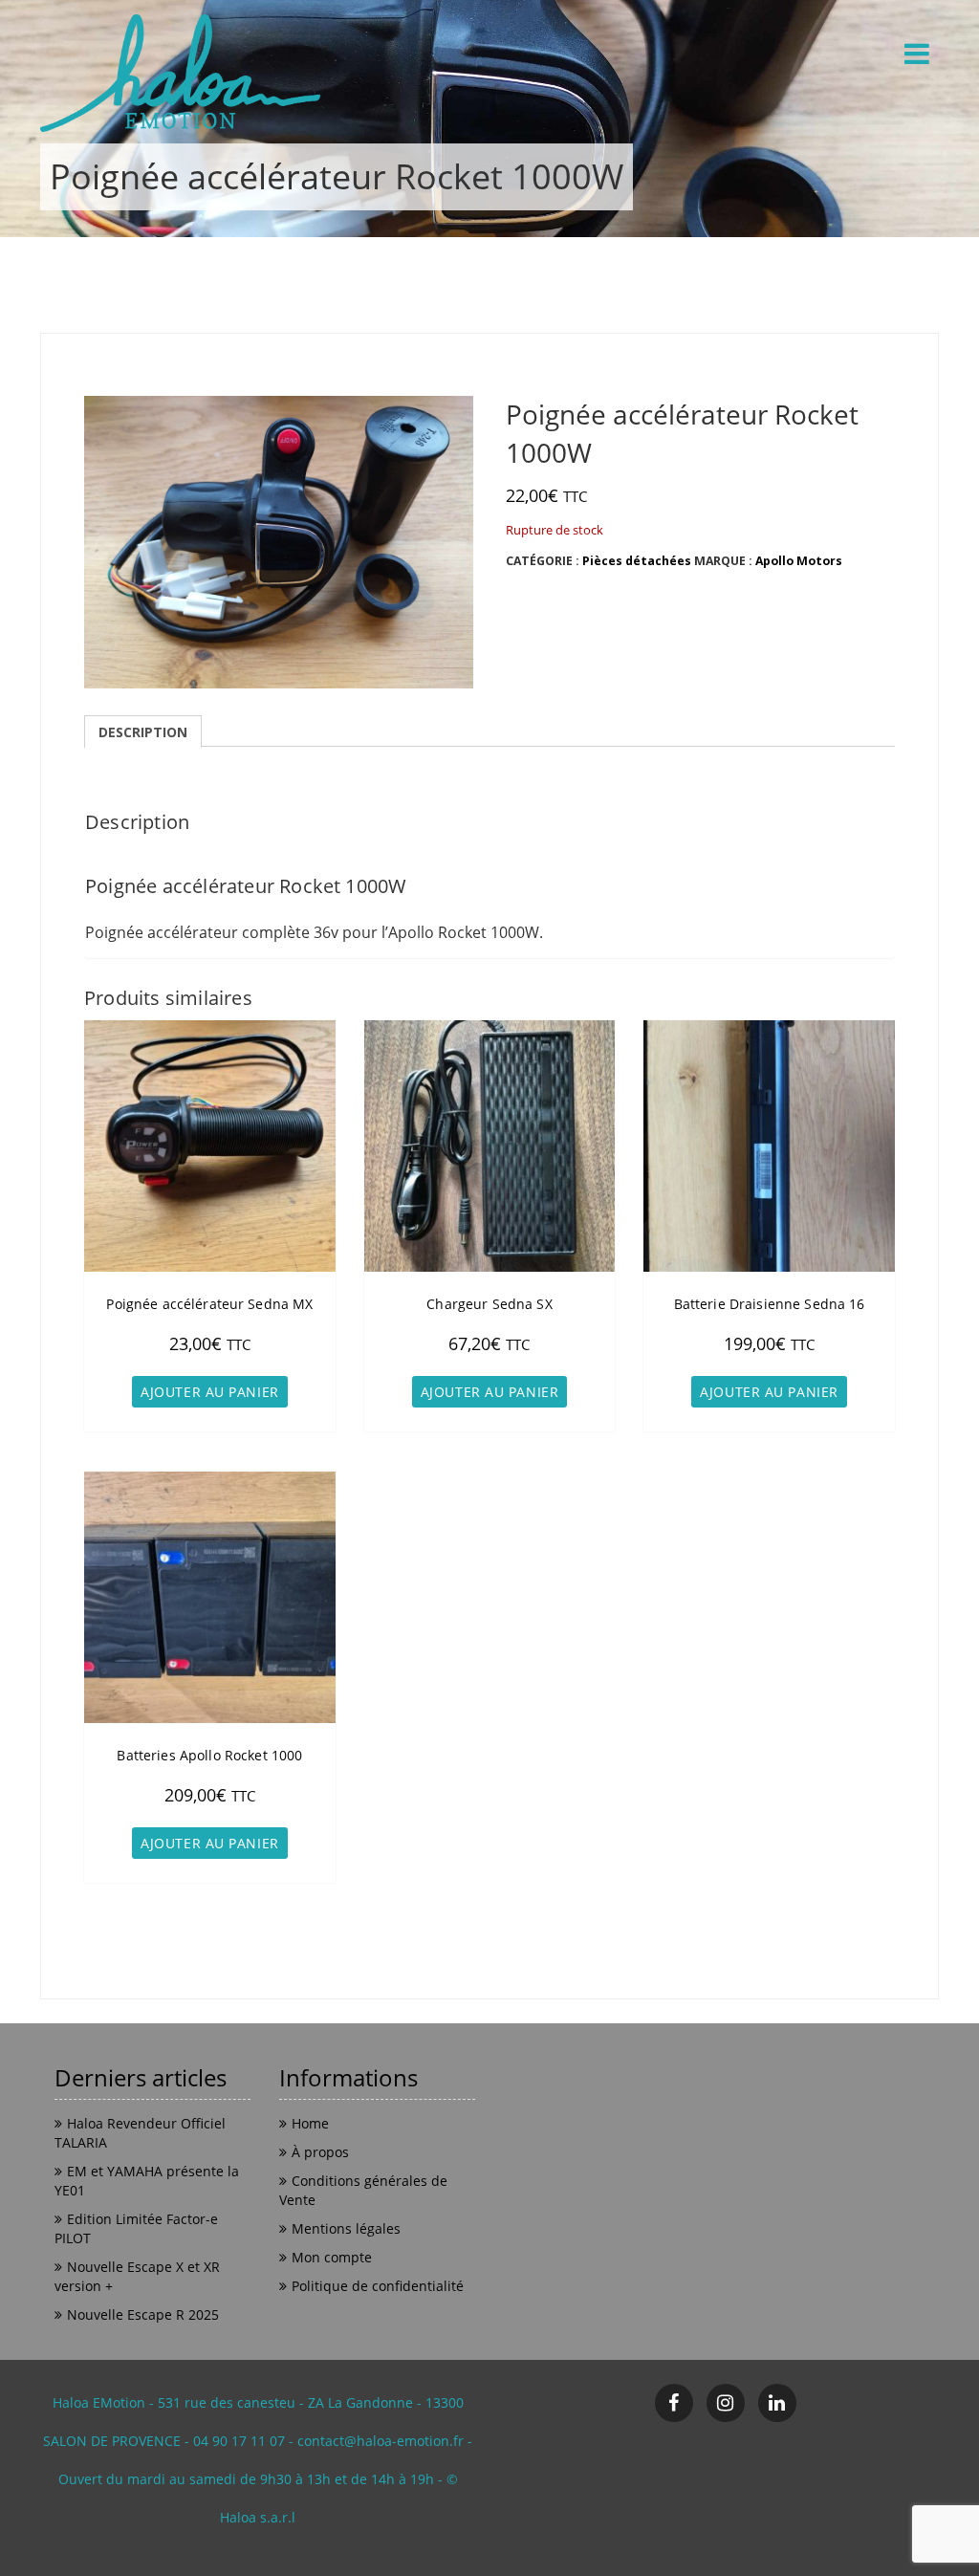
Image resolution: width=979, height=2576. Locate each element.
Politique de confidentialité (378, 2286)
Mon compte (332, 2257)
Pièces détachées (637, 561)
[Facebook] (674, 2403)
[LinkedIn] (777, 2403)
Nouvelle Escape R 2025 (143, 2314)
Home (310, 2123)
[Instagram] (726, 2403)
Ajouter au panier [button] (210, 1392)
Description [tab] (143, 732)
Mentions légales (346, 2228)
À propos (320, 2152)
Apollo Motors (799, 561)
